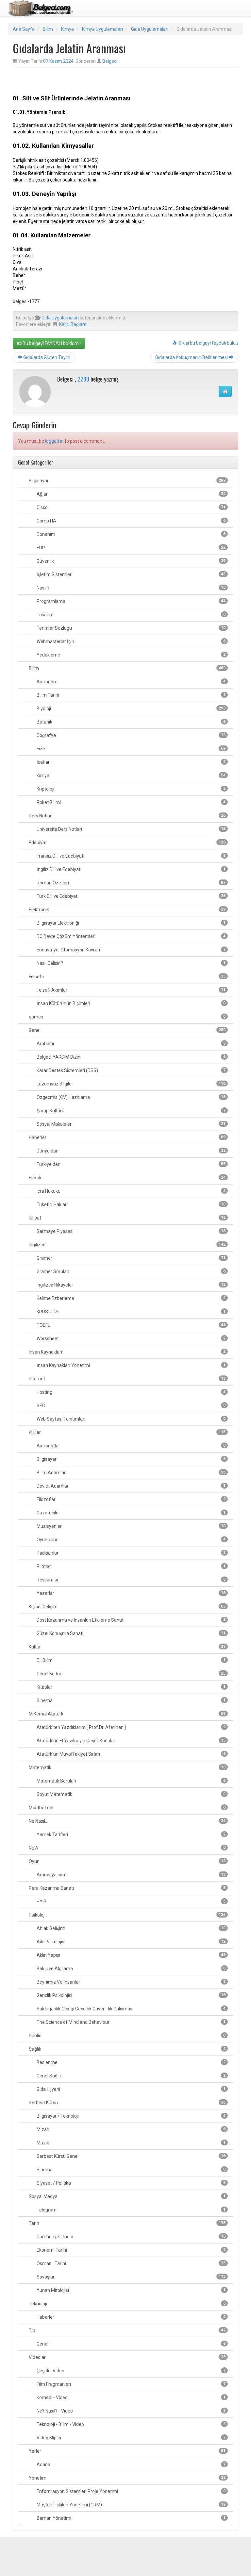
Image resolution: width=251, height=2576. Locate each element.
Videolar (127, 2357)
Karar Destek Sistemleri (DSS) (131, 1070)
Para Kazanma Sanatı (127, 1888)
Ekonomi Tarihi (131, 2250)
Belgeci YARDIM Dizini (131, 1057)
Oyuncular (131, 1540)
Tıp (127, 2330)
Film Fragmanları (131, 2384)
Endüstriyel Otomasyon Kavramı (131, 950)
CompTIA (131, 521)
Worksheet (131, 1339)
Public (127, 2036)
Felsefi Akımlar (131, 990)
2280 (83, 379)
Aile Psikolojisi (131, 1942)
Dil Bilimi (131, 1660)
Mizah (131, 2129)
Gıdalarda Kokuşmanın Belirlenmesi (192, 357)
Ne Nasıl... (127, 1821)
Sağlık (127, 2049)
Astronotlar (131, 1446)
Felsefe (127, 977)
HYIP (131, 1902)
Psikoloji (127, 1915)
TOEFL (131, 1325)
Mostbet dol (127, 1808)
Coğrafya (131, 735)
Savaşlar (131, 2277)
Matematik (127, 1767)
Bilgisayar (127, 481)
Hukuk (127, 1178)
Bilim (48, 29)
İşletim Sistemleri (131, 574)
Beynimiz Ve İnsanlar (131, 1982)
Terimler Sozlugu (131, 628)
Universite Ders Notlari (131, 829)
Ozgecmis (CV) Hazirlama (131, 1097)
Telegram (131, 2210)
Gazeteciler (131, 1513)
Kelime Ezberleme (131, 1298)
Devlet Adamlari (131, 1486)
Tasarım (131, 615)
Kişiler (127, 1432)
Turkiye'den (131, 1164)
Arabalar (131, 1044)
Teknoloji (127, 2304)
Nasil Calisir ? (131, 963)
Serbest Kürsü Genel (131, 2156)
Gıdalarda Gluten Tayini (46, 357)
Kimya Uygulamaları (102, 29)
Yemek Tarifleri (131, 1834)
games (127, 1017)
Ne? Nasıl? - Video (131, 2411)
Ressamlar (131, 1580)
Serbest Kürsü (127, 2103)
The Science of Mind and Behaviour (131, 2022)
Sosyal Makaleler (131, 1124)
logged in (54, 441)
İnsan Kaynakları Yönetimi (131, 1365)
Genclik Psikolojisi (131, 1995)
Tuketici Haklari (131, 1204)
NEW (127, 1848)
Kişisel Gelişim (127, 1607)
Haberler (127, 1137)
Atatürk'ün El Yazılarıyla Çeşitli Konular (131, 1741)
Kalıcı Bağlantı (73, 324)
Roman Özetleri (131, 883)
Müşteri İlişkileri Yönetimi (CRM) (131, 2505)
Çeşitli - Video (131, 2371)
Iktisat (127, 1218)
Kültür (127, 1647)
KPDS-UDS (131, 1312)
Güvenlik (131, 561)
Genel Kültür (131, 1674)
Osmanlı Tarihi (131, 2263)
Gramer (131, 1258)
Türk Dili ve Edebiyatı (131, 896)
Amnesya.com (131, 1875)
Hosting (131, 1392)
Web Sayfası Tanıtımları (131, 1419)
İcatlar (131, 762)
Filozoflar (131, 1499)
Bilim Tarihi (131, 695)
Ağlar (131, 494)
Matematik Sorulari (131, 1781)
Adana (131, 2465)
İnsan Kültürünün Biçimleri (131, 1003)
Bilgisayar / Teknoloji (131, 2116)
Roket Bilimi (131, 802)
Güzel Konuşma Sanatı (131, 1633)
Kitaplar (131, 1687)
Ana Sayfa (24, 29)
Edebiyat (127, 843)
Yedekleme (131, 655)
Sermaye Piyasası (131, 1231)
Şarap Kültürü (131, 1111)
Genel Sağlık (131, 2076)
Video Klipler (131, 2438)
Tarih (127, 2223)
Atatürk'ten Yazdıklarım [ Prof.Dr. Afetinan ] (131, 1727)
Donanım (131, 534)
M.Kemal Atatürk (127, 1714)
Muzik (131, 2143)
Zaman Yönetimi (131, 2518)
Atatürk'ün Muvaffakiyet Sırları (131, 1754)
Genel (127, 1030)
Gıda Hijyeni (131, 2089)
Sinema (131, 1700)
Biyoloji (131, 708)
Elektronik (127, 910)
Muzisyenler (131, 1526)
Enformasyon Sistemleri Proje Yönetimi (131, 2491)
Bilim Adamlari (131, 1473)
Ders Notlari (127, 816)
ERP (131, 548)
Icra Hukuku (131, 1191)
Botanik (131, 722)
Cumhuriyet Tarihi (131, 2237)
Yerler (127, 2451)
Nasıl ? (131, 588)
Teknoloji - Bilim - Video (131, 2424)
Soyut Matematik (131, 1794)
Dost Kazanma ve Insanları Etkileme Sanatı (131, 1620)
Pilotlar (131, 1566)
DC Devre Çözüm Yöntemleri (131, 936)
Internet (127, 1379)
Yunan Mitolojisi (131, 2290)
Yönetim (127, 2478)
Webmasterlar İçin (131, 641)
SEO (131, 1406)
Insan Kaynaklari (127, 1352)
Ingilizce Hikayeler (131, 1285)
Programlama (131, 601)
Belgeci (110, 61)
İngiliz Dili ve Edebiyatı (131, 869)
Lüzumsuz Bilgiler (131, 1084)
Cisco (131, 507)
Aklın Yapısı (131, 1955)
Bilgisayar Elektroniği (131, 923)
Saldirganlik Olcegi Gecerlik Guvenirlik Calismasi (131, 2009)
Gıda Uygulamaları (150, 29)
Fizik (131, 749)
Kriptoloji (131, 789)
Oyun (127, 1861)
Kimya (67, 29)
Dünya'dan (131, 1151)
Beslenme (131, 2062)
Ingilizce (127, 1245)
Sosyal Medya (127, 2196)
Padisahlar (131, 1553)
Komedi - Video (131, 2397)
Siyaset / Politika (131, 2183)
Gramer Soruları (131, 1271)
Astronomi (131, 682)
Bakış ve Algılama (131, 1969)
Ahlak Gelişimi (131, 1928)
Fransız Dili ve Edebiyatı (131, 856)
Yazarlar (131, 1593)
